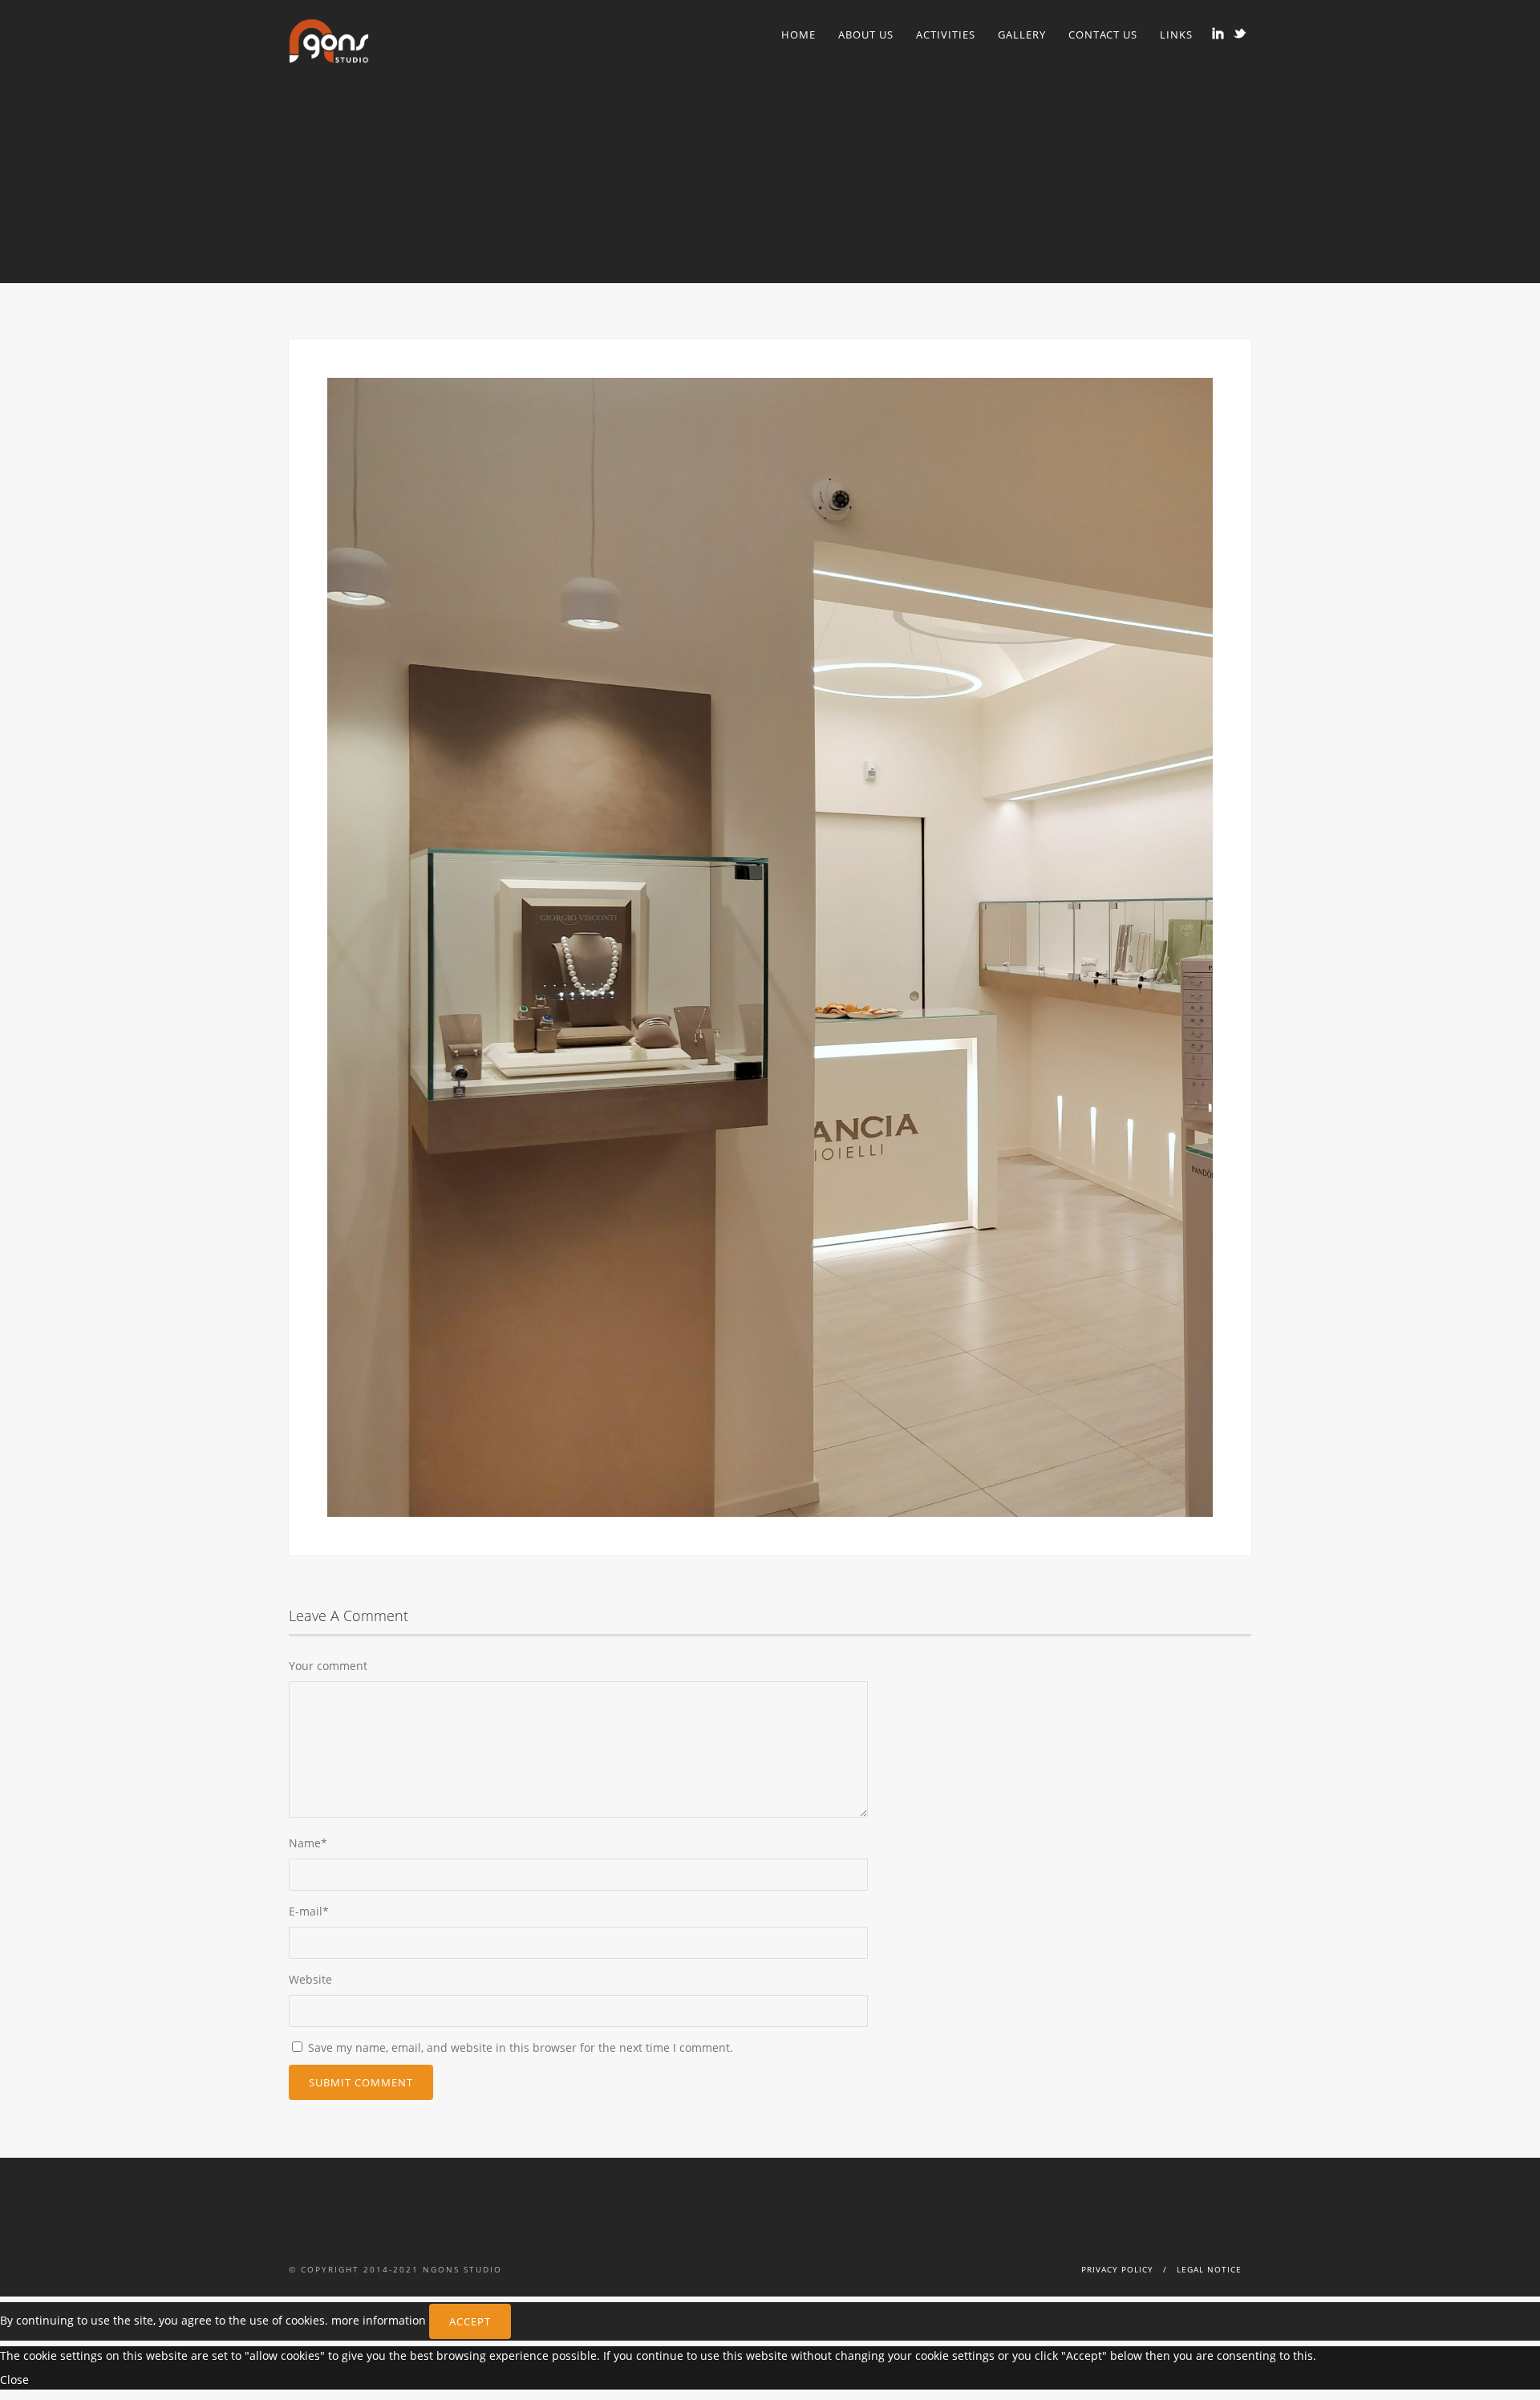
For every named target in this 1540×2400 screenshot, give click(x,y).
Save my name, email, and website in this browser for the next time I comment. (521, 2047)
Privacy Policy (1117, 2269)
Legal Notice (1209, 2269)
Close (14, 2380)
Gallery (1022, 34)
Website (310, 1979)
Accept (470, 2321)
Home (798, 34)
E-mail (309, 1911)
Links (1176, 34)
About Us (866, 34)
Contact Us (1103, 34)
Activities (946, 34)
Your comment (328, 1666)
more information (379, 2319)
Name (308, 1843)
